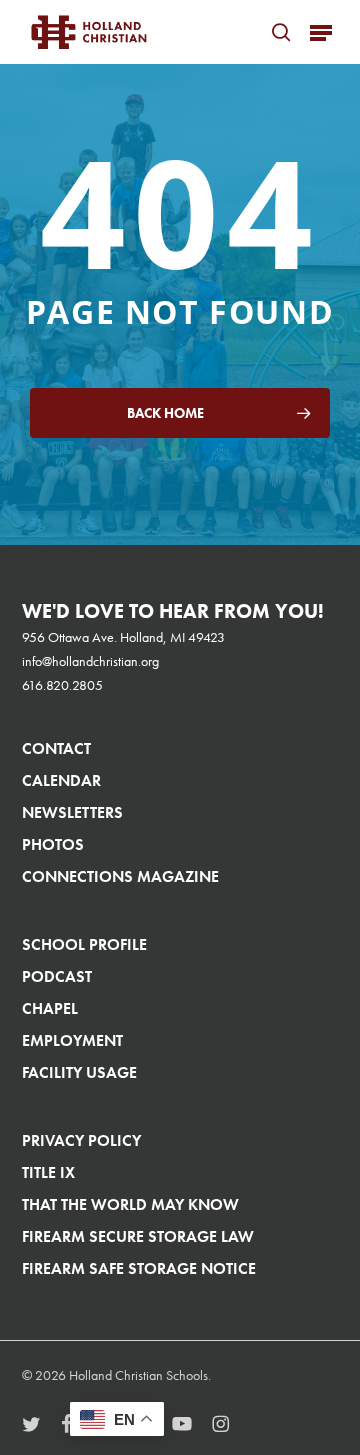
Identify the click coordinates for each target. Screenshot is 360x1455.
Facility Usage (79, 1072)
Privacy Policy (81, 1140)
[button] (321, 32)
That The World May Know (130, 1204)
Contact (56, 748)
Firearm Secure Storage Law (138, 1236)
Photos (53, 844)
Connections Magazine (120, 876)
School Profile (84, 944)
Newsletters (72, 812)
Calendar (61, 780)
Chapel (50, 1008)
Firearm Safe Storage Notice (139, 1268)
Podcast (57, 976)
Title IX (48, 1172)
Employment (72, 1040)
